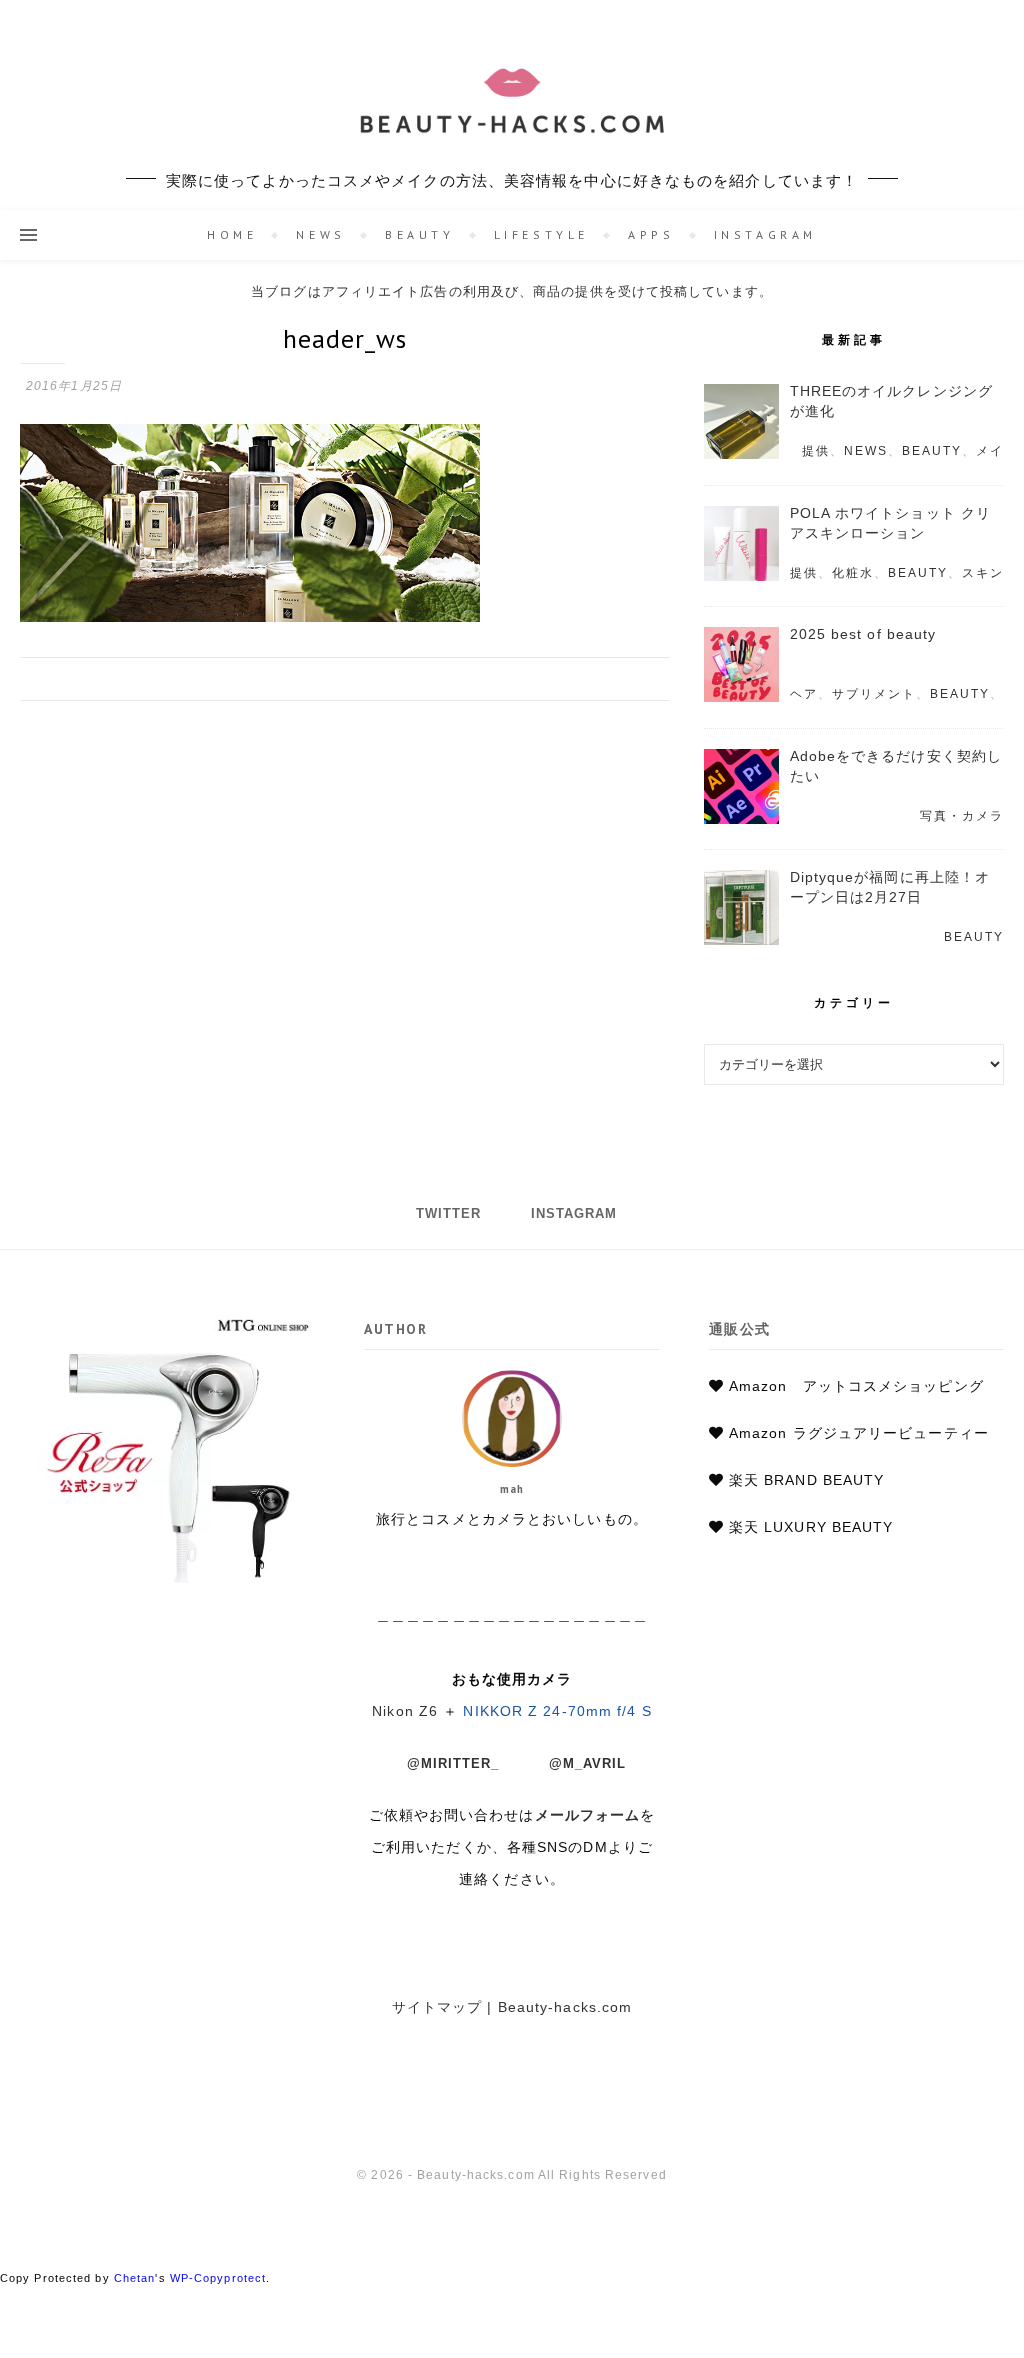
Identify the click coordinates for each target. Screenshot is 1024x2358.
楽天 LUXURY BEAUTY (811, 1527)
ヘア (804, 694)
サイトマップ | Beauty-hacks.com (512, 2007)
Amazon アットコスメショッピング (856, 1386)
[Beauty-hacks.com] (512, 105)
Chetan (135, 2278)
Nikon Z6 (405, 1711)
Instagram (765, 234)
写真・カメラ (962, 816)
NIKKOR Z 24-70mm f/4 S (557, 1711)
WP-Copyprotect (218, 2278)
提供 (816, 451)
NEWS (320, 234)
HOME (232, 234)
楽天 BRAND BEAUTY (807, 1480)
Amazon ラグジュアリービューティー (859, 1433)
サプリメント (874, 694)
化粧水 (853, 573)
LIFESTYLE (541, 234)
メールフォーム (588, 1815)
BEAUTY (420, 234)
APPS (651, 234)
